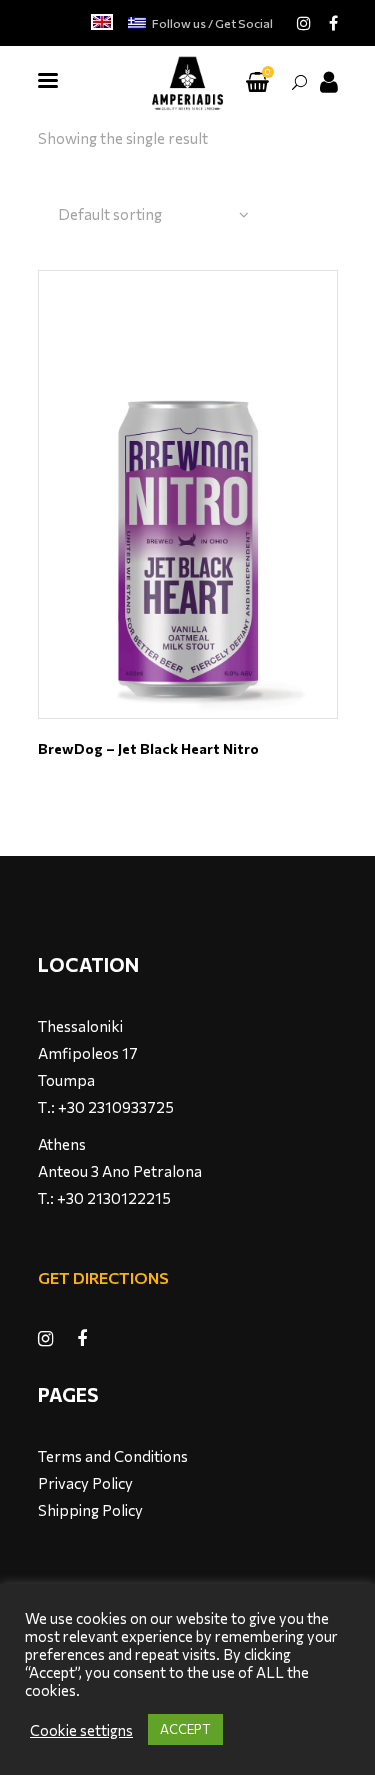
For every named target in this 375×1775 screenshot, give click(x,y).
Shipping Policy (90, 1510)
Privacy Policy (85, 1483)
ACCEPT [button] (185, 1729)
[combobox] (153, 215)
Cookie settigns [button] (81, 1730)
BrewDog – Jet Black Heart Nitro (148, 748)
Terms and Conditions (113, 1456)
